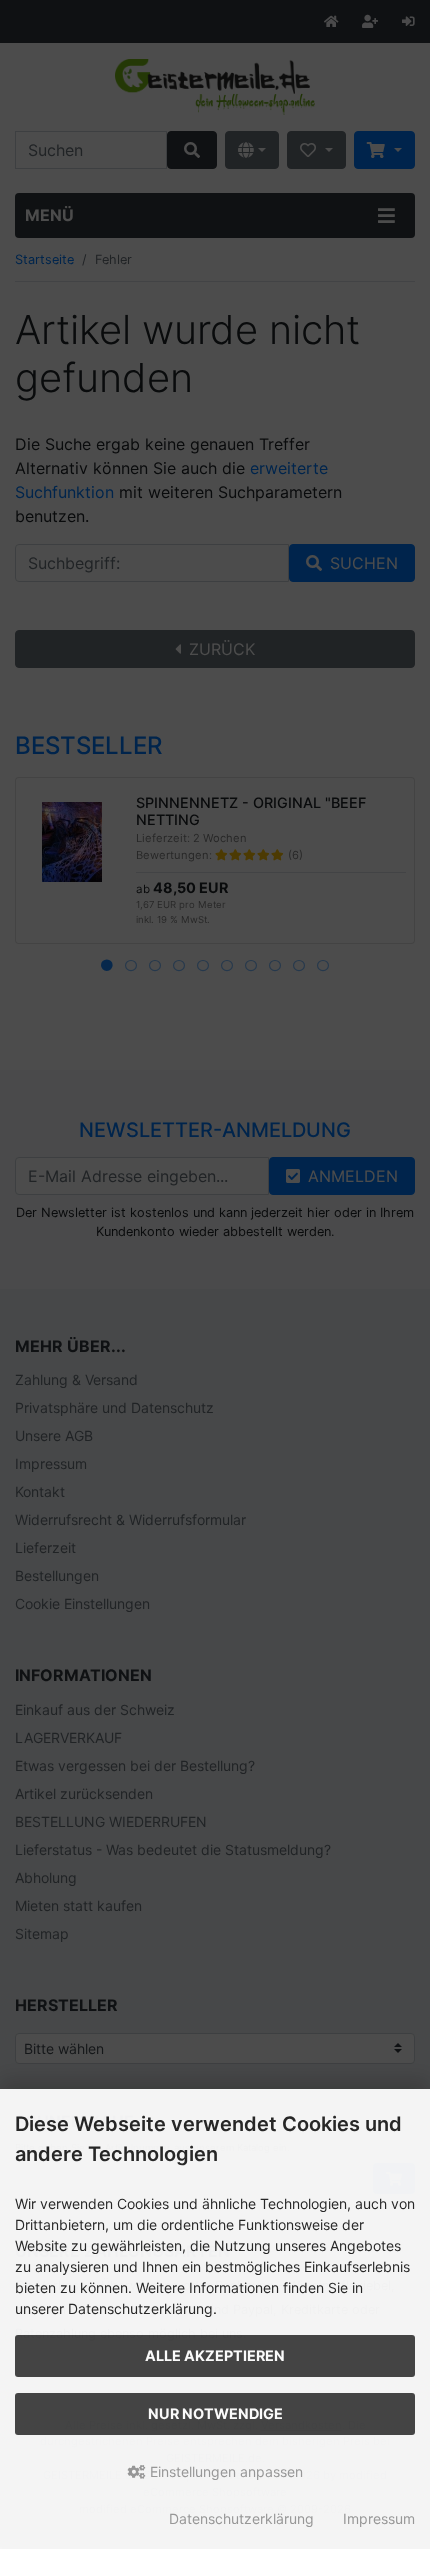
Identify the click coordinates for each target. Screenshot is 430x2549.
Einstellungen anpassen (224, 2471)
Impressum (379, 2518)
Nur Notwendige (215, 2413)
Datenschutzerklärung (241, 2518)
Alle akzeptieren (215, 2355)
